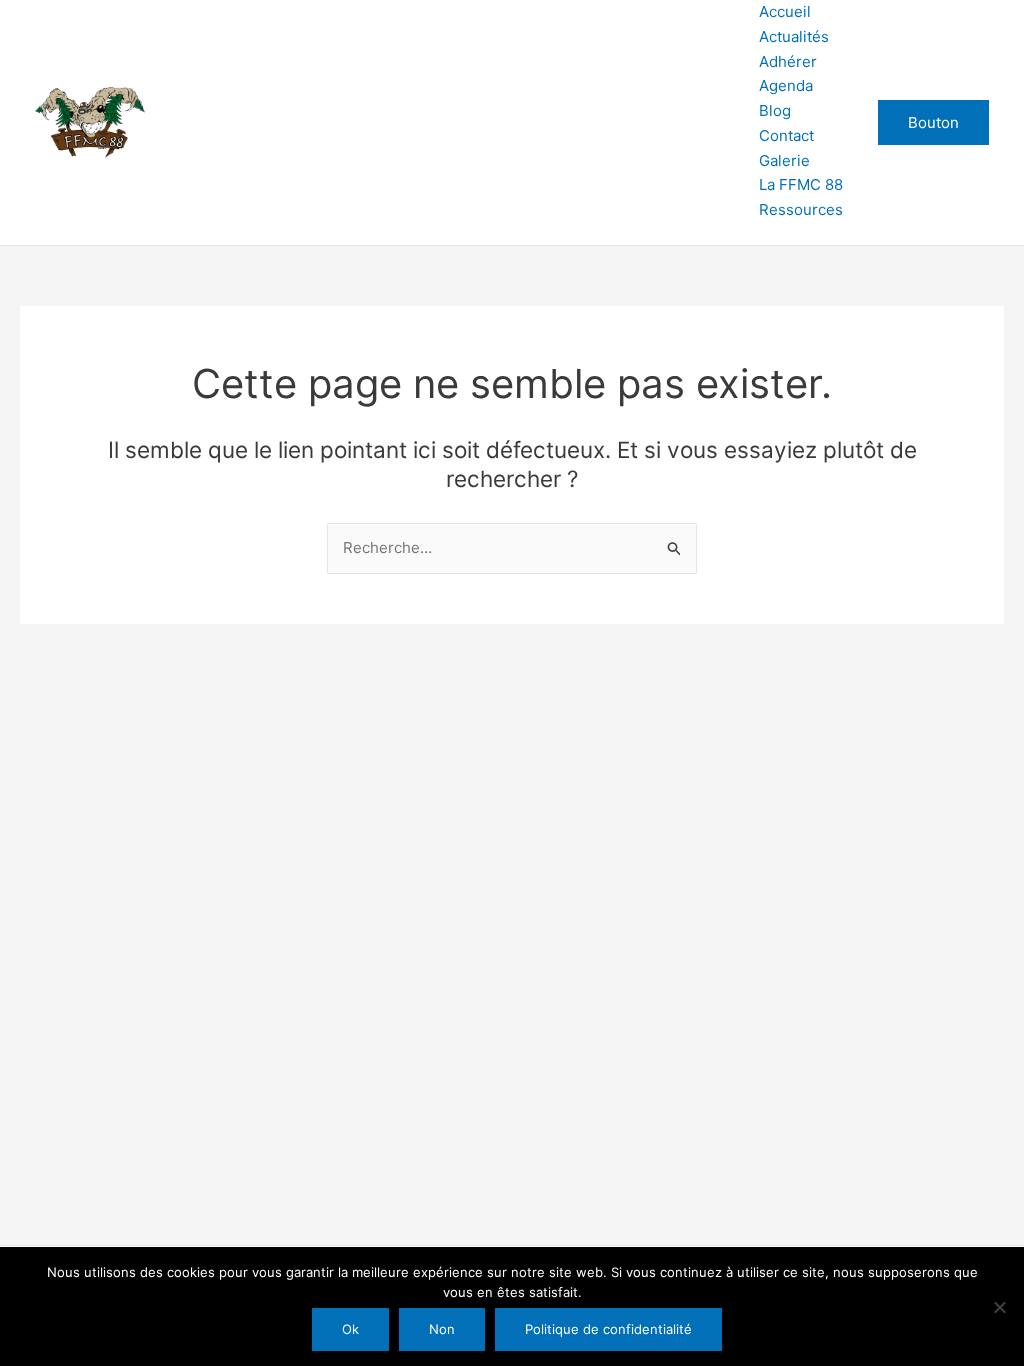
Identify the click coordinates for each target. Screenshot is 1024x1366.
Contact (786, 135)
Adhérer (788, 61)
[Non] (999, 1307)
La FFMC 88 (801, 184)
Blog (775, 110)
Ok (350, 1329)
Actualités (794, 36)
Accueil (785, 11)
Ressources (801, 209)
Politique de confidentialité (608, 1329)
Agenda (786, 85)
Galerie (784, 160)
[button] (933, 122)
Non (442, 1329)
